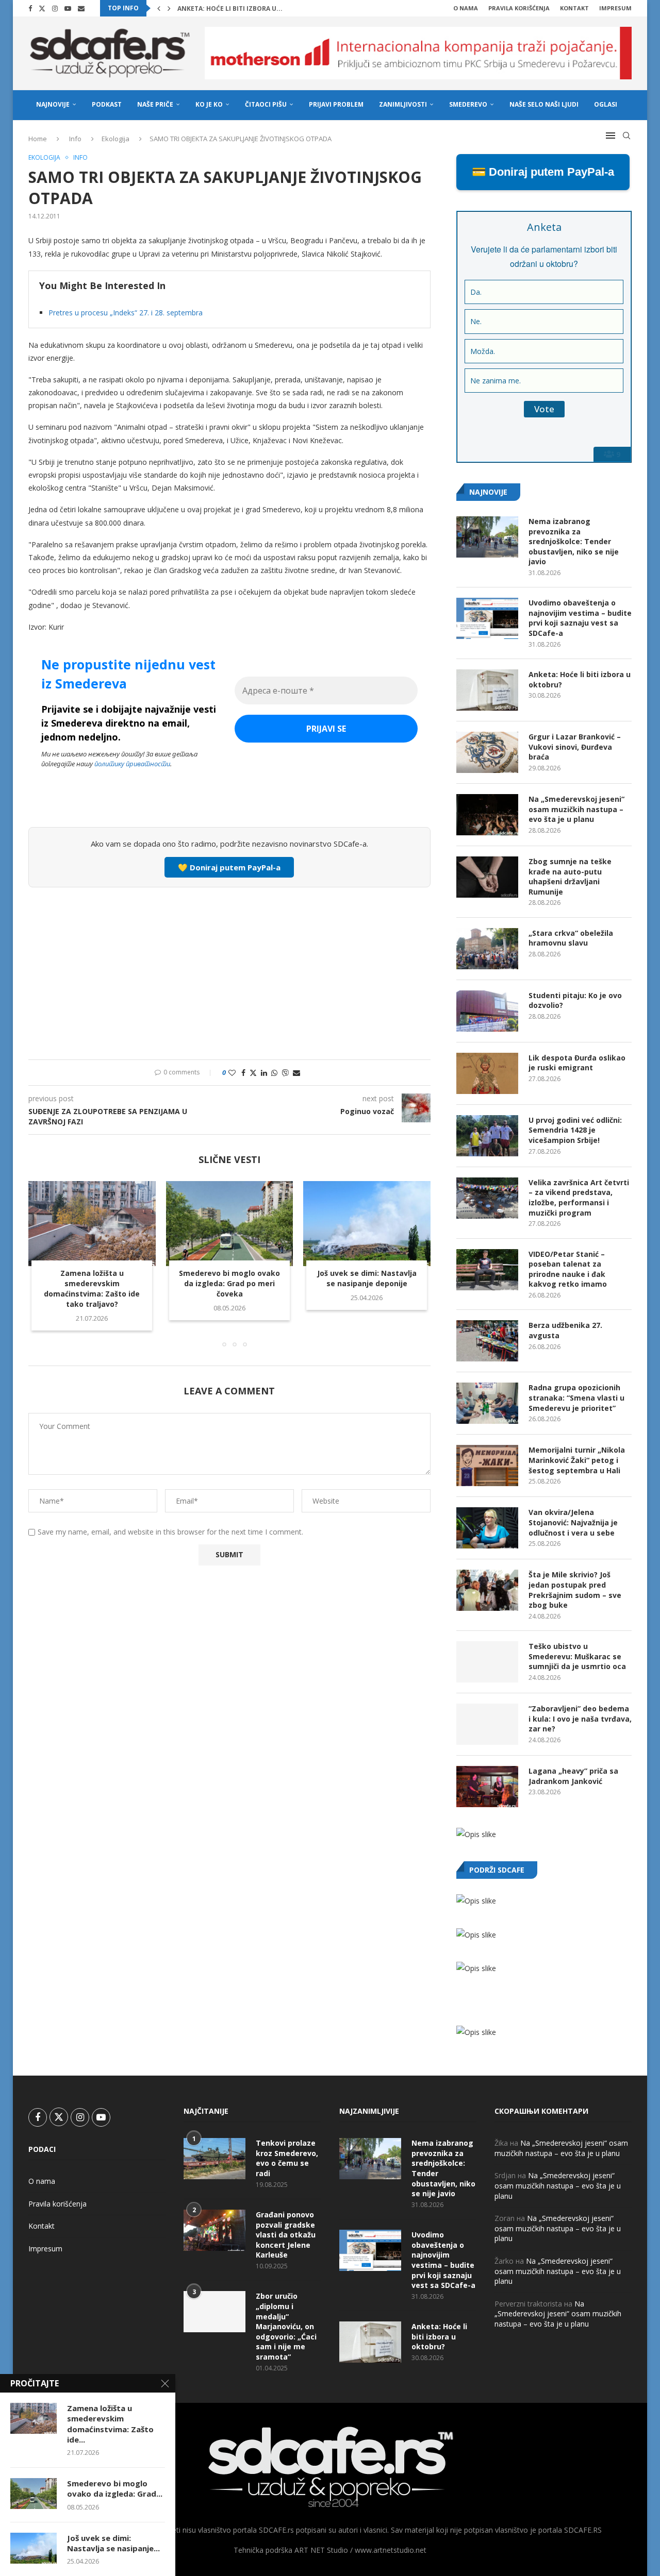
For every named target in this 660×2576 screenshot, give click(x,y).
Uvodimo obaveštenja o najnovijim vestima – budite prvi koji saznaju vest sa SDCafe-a (580, 618)
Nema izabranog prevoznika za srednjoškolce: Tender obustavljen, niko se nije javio (574, 541)
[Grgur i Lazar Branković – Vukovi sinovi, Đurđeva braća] (487, 752)
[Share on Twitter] (253, 1073)
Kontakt (574, 8)
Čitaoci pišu (266, 104)
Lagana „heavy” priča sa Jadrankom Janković (573, 1776)
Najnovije (53, 104)
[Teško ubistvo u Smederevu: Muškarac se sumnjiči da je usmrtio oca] (487, 1662)
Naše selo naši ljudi (544, 104)
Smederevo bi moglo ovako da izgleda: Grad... (115, 2488)
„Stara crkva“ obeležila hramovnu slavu (571, 938)
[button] (159, 8)
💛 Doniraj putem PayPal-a (229, 867)
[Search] (626, 136)
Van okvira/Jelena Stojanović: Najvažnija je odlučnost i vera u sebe (573, 1522)
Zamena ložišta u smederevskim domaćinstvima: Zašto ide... (110, 2424)
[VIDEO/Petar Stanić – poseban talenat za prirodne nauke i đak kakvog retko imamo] (487, 1270)
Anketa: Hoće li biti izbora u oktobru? (580, 679)
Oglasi (606, 104)
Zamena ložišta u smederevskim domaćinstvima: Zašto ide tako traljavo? (92, 1289)
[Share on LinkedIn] (264, 1073)
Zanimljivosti (403, 104)
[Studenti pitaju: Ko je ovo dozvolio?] (487, 1011)
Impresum (615, 8)
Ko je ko (209, 104)
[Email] (81, 8)
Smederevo (468, 104)
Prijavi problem (336, 104)
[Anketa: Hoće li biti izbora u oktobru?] (487, 690)
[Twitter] (42, 8)
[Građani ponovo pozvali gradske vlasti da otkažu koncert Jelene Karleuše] (214, 2230)
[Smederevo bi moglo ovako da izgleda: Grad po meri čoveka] (230, 1223)
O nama (466, 8)
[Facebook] (30, 8)
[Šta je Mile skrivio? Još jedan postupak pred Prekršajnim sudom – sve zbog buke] (487, 1590)
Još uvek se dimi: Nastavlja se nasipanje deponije (367, 1279)
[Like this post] (232, 1073)
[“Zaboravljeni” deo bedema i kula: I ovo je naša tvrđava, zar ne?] (487, 1724)
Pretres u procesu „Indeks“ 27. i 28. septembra (126, 313)
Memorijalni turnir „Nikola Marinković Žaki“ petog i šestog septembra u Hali (577, 1460)
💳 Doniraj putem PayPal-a (543, 172)
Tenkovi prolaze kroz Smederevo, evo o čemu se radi (287, 2158)
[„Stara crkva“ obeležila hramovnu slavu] (487, 949)
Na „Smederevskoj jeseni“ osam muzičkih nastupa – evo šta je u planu (576, 809)
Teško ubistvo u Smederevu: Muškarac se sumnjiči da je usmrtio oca (577, 1656)
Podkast (107, 104)
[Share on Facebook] (243, 1073)
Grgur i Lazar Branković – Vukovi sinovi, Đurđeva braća (575, 747)
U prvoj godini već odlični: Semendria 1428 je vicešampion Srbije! (575, 1130)
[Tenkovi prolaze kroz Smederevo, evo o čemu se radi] (214, 2159)
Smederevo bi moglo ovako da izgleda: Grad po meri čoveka (229, 1284)
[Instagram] (55, 8)
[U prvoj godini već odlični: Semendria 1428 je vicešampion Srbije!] (487, 1136)
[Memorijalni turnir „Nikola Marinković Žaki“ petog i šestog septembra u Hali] (487, 1466)
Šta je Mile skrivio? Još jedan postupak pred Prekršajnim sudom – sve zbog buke (575, 1590)
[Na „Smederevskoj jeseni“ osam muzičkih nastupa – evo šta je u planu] (487, 815)
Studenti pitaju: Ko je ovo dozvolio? (575, 1000)
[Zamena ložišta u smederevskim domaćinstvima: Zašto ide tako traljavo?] (92, 1223)
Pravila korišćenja (519, 8)
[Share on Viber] (285, 1073)
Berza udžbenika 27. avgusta (565, 1330)
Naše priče (155, 104)
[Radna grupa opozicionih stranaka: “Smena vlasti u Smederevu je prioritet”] (487, 1403)
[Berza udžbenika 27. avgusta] (487, 1341)
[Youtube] (68, 8)
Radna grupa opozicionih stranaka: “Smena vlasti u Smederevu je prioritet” (576, 1398)
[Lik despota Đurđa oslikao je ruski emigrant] (487, 1073)
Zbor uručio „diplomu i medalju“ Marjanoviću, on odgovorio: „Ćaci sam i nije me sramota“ (286, 2326)
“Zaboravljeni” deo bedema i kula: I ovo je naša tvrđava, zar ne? (580, 1719)
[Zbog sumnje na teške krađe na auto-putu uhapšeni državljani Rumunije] (487, 877)
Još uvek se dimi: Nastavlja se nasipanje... (113, 2543)
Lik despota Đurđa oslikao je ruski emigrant (577, 1063)
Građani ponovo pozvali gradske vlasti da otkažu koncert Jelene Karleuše (286, 2235)
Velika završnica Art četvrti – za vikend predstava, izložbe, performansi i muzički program (579, 1198)
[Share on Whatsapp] (274, 1073)
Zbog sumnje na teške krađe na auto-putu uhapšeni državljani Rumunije (570, 877)
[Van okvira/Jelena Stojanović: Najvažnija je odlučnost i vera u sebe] (487, 1528)
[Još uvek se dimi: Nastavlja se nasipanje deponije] (367, 1223)
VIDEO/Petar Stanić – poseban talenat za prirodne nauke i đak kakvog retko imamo (568, 1269)
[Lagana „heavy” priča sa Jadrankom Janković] (487, 1787)
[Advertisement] (229, 972)
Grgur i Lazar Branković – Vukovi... (239, 9)
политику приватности (132, 764)
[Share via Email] (296, 1073)
